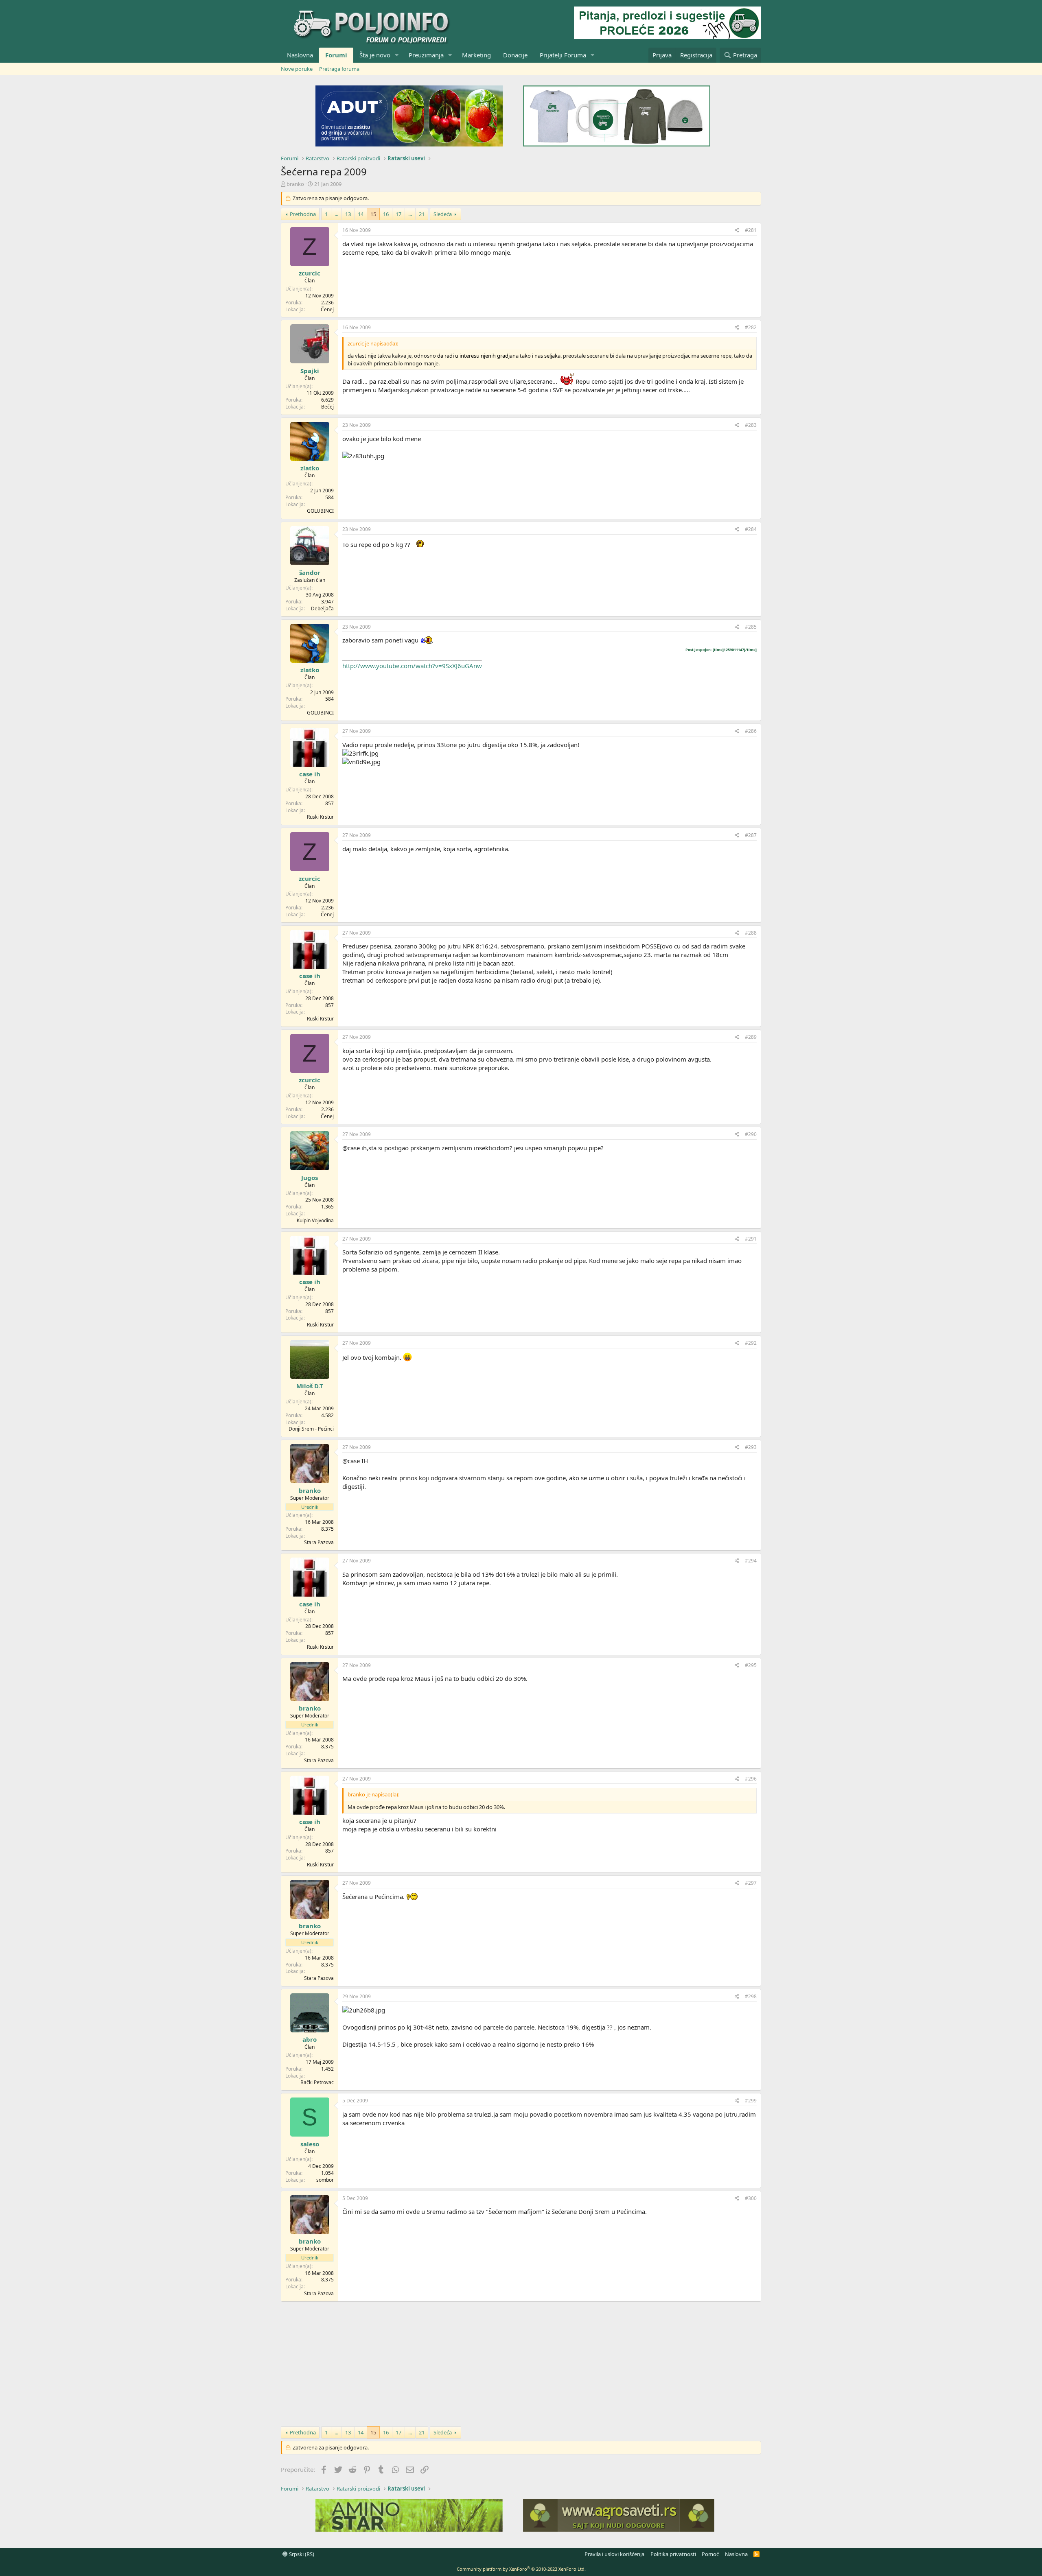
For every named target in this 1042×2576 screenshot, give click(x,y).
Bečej (327, 407)
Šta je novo (375, 55)
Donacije (515, 55)
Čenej (327, 309)
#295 (751, 1665)
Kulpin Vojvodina (315, 1220)
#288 (751, 933)
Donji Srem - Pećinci (311, 1429)
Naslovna (300, 55)
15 (373, 214)
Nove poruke (297, 69)
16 (386, 214)
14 (361, 214)
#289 (751, 1037)
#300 (751, 2198)
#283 (751, 425)
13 (348, 214)
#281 (751, 230)
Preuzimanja (426, 55)
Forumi (336, 55)
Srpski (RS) (301, 2554)
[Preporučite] (737, 231)
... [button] (336, 214)
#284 (751, 529)
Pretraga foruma (339, 69)
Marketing (476, 55)
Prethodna (303, 214)
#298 (751, 1996)
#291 (751, 1239)
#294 (751, 1561)
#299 (751, 2101)
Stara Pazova (319, 1542)
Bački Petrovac (317, 2082)
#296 (751, 1779)
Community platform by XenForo (521, 2569)
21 (422, 214)
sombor (325, 2180)
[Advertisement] (521, 2363)
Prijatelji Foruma (563, 55)
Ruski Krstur (320, 817)
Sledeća (443, 214)
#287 (751, 835)
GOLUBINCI (320, 511)
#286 (751, 731)
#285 (751, 627)
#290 (751, 1134)
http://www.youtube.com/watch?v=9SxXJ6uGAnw (412, 666)
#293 (751, 1447)
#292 (751, 1343)
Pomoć (710, 2554)
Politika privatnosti (673, 2554)
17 (398, 214)
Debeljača (322, 608)
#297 (751, 1883)
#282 (751, 327)
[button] (397, 55)
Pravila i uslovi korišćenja (614, 2554)
